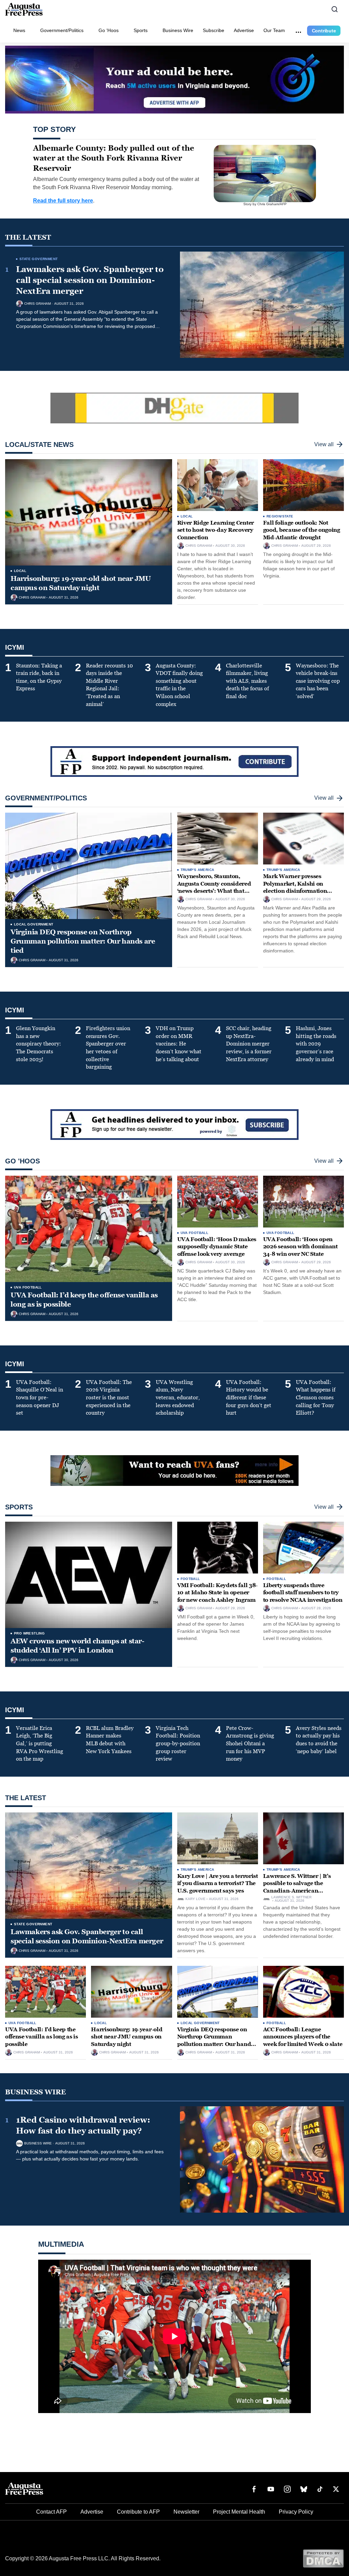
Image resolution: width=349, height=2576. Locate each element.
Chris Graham (37, 304)
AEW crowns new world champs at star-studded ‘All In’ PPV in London (78, 1646)
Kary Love (195, 1899)
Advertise (244, 30)
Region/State (280, 516)
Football (190, 1579)
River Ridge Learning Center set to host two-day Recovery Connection (216, 530)
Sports (141, 30)
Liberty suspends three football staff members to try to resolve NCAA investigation (303, 1593)
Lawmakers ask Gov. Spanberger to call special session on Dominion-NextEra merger (90, 280)
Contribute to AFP (138, 2512)
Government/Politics (62, 30)
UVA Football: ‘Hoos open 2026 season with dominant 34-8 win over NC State (300, 1247)
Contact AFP (51, 2512)
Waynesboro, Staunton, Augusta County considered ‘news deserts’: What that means (214, 887)
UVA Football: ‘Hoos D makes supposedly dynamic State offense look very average (217, 1247)
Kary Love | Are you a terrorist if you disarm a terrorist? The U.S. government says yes (218, 1883)
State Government (39, 259)
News (19, 30)
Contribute (324, 31)
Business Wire (178, 30)
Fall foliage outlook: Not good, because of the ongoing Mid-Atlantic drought (302, 530)
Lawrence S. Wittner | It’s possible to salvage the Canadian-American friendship (297, 1887)
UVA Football (28, 1287)
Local (20, 571)
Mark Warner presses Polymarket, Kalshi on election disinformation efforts (295, 887)
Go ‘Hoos (109, 30)
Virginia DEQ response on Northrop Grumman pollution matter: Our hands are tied (83, 941)
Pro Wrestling (29, 1633)
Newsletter (186, 2512)
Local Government (34, 924)
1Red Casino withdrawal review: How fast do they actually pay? (83, 2125)
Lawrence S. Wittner (291, 1897)
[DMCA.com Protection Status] (323, 2558)
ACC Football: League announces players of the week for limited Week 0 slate (303, 2037)
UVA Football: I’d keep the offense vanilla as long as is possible (42, 2037)
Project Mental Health (239, 2512)
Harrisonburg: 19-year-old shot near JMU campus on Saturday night (81, 583)
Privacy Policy (296, 2512)
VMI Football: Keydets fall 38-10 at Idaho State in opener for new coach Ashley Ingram (217, 1593)
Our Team (274, 30)
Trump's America (198, 870)
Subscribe (214, 30)
